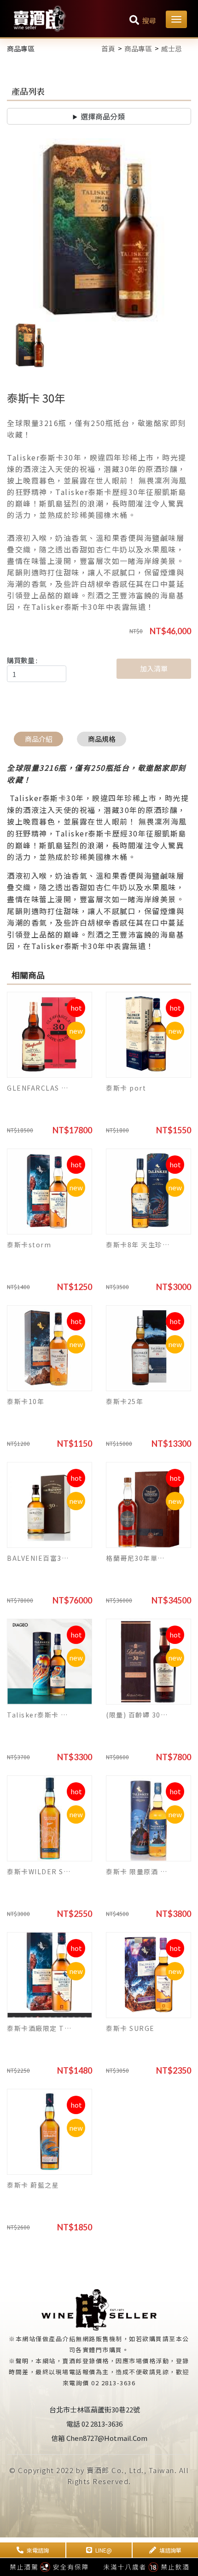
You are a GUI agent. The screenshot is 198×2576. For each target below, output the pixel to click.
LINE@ (104, 2550)
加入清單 (154, 668)
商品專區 (138, 48)
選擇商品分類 (103, 116)
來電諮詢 (38, 2550)
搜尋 (149, 20)
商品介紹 (39, 739)
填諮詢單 (170, 2550)
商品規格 (102, 739)
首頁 (108, 48)
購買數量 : (22, 660)
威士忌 (172, 48)
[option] (99, 230)
